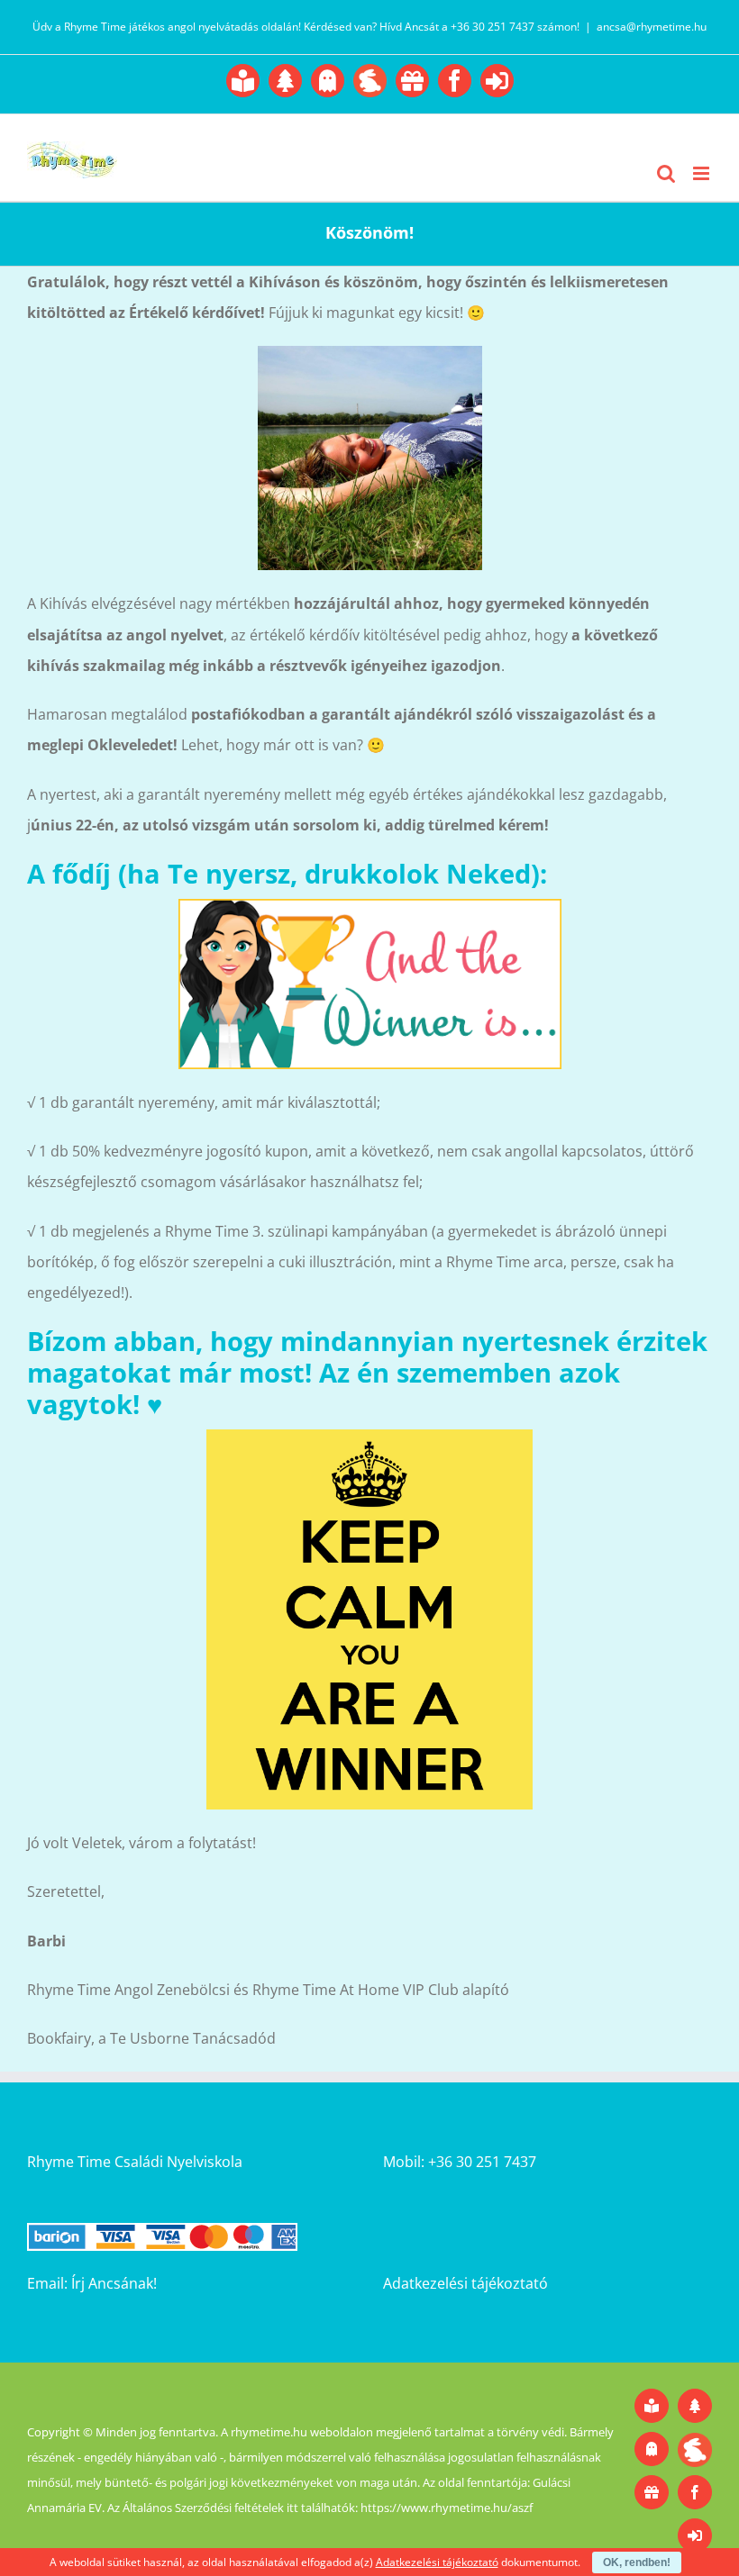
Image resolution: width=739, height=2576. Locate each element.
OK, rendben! (637, 2562)
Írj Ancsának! (114, 2283)
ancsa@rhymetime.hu (652, 27)
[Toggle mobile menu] (703, 173)
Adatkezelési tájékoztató (465, 2283)
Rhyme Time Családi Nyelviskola (135, 2162)
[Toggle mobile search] (666, 173)
